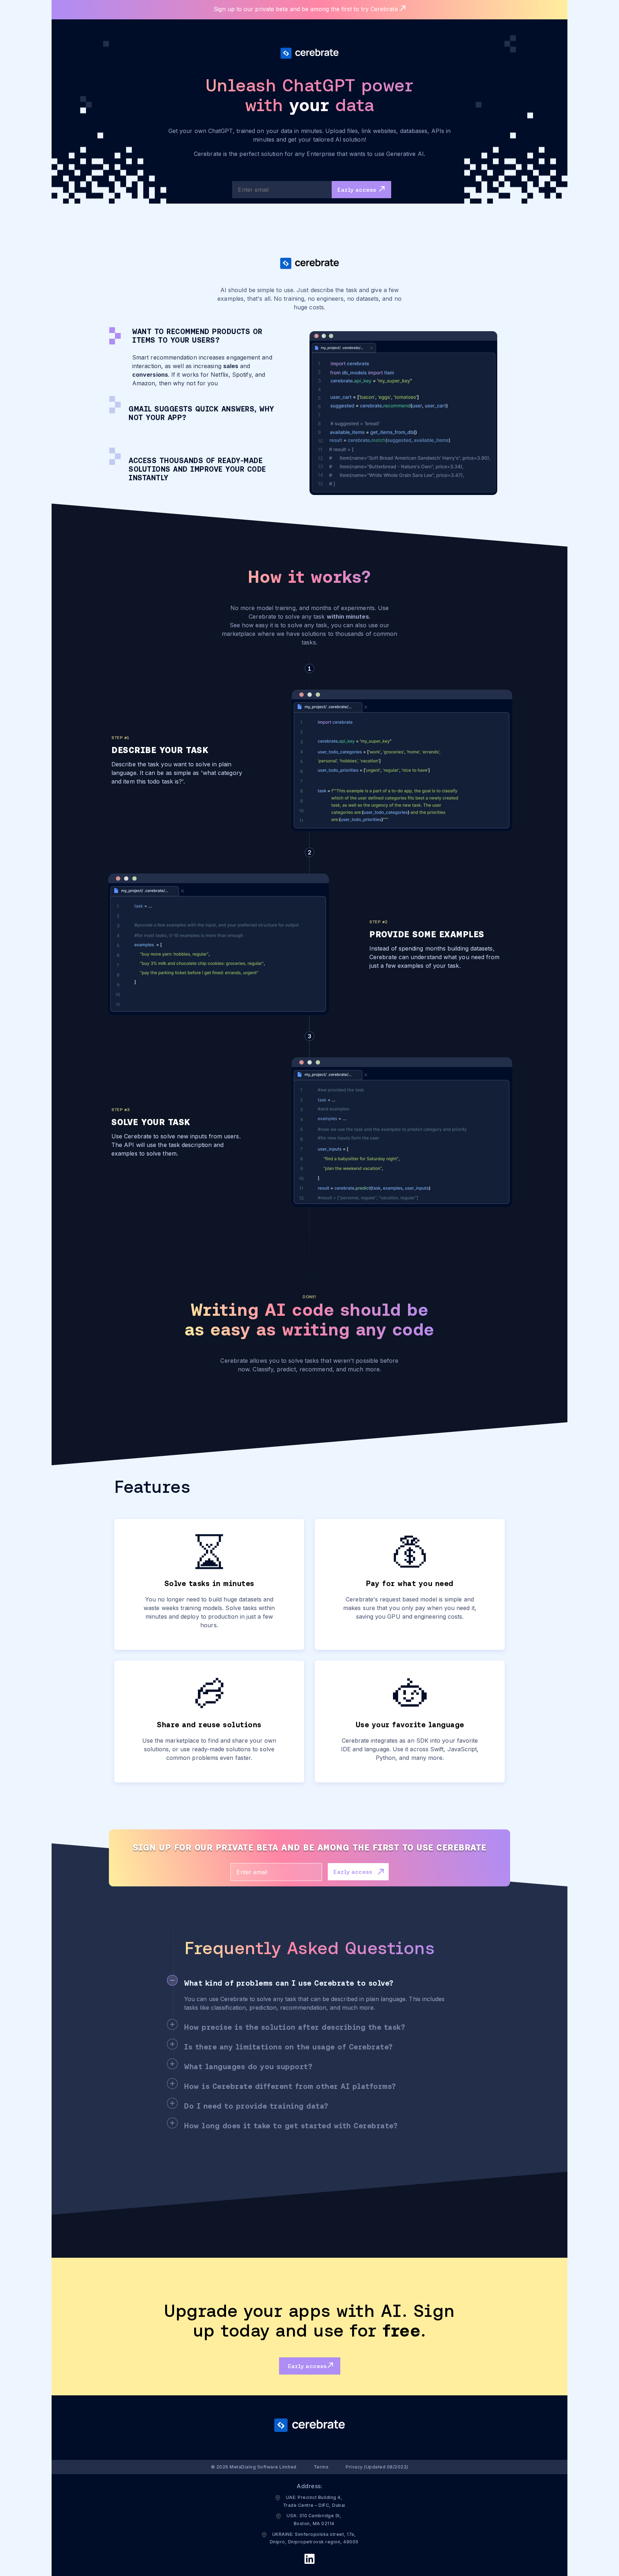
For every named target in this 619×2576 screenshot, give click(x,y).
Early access (358, 190)
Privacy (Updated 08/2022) (377, 2467)
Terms (321, 2467)
